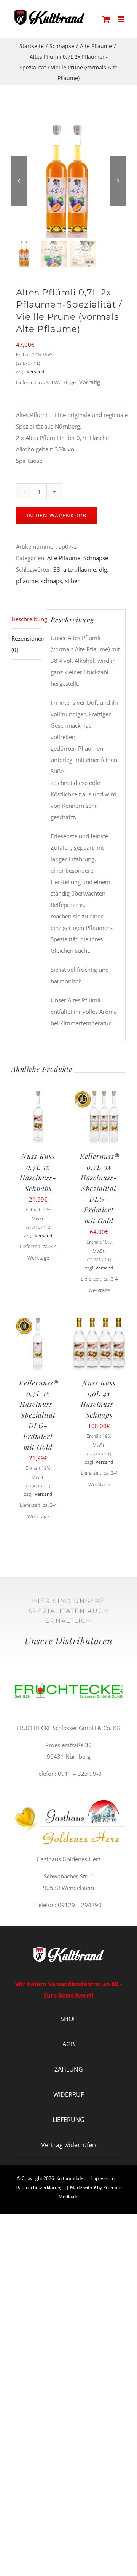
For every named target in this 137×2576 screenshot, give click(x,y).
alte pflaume (80, 569)
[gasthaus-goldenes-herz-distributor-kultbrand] (68, 1799)
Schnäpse (96, 558)
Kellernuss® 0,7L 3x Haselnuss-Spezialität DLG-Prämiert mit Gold (100, 1188)
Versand (35, 371)
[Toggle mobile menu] (122, 19)
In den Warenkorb (57, 515)
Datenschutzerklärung (39, 2187)
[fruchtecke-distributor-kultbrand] (68, 1668)
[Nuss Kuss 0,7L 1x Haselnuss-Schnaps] (38, 1095)
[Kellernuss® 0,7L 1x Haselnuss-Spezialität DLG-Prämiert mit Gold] (38, 1322)
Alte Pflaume (64, 558)
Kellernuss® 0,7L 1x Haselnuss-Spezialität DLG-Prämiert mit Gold (39, 1415)
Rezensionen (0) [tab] (26, 644)
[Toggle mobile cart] (106, 19)
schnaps (51, 581)
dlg (103, 569)
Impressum (103, 2178)
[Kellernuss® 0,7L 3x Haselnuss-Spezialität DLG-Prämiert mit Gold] (99, 1095)
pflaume (27, 581)
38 (57, 569)
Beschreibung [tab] (26, 619)
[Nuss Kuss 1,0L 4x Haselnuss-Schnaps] (99, 1322)
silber (72, 581)
